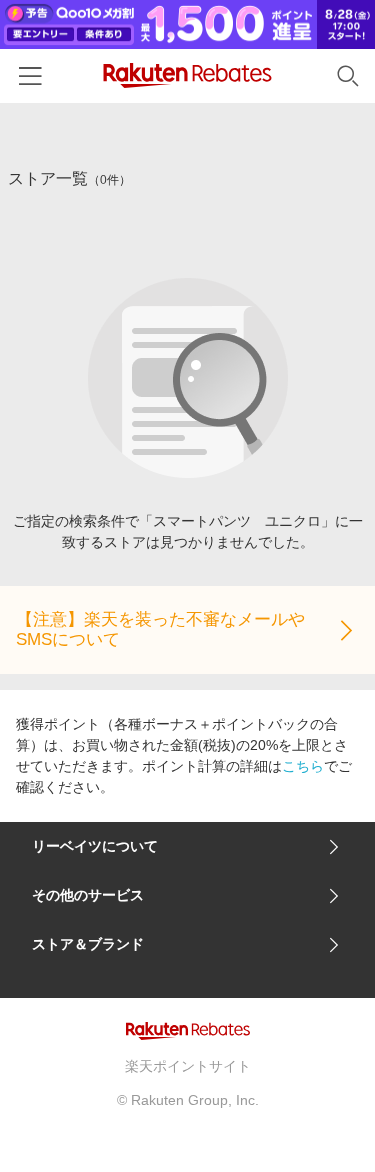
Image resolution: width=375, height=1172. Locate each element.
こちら (303, 766)
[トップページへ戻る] (187, 75)
